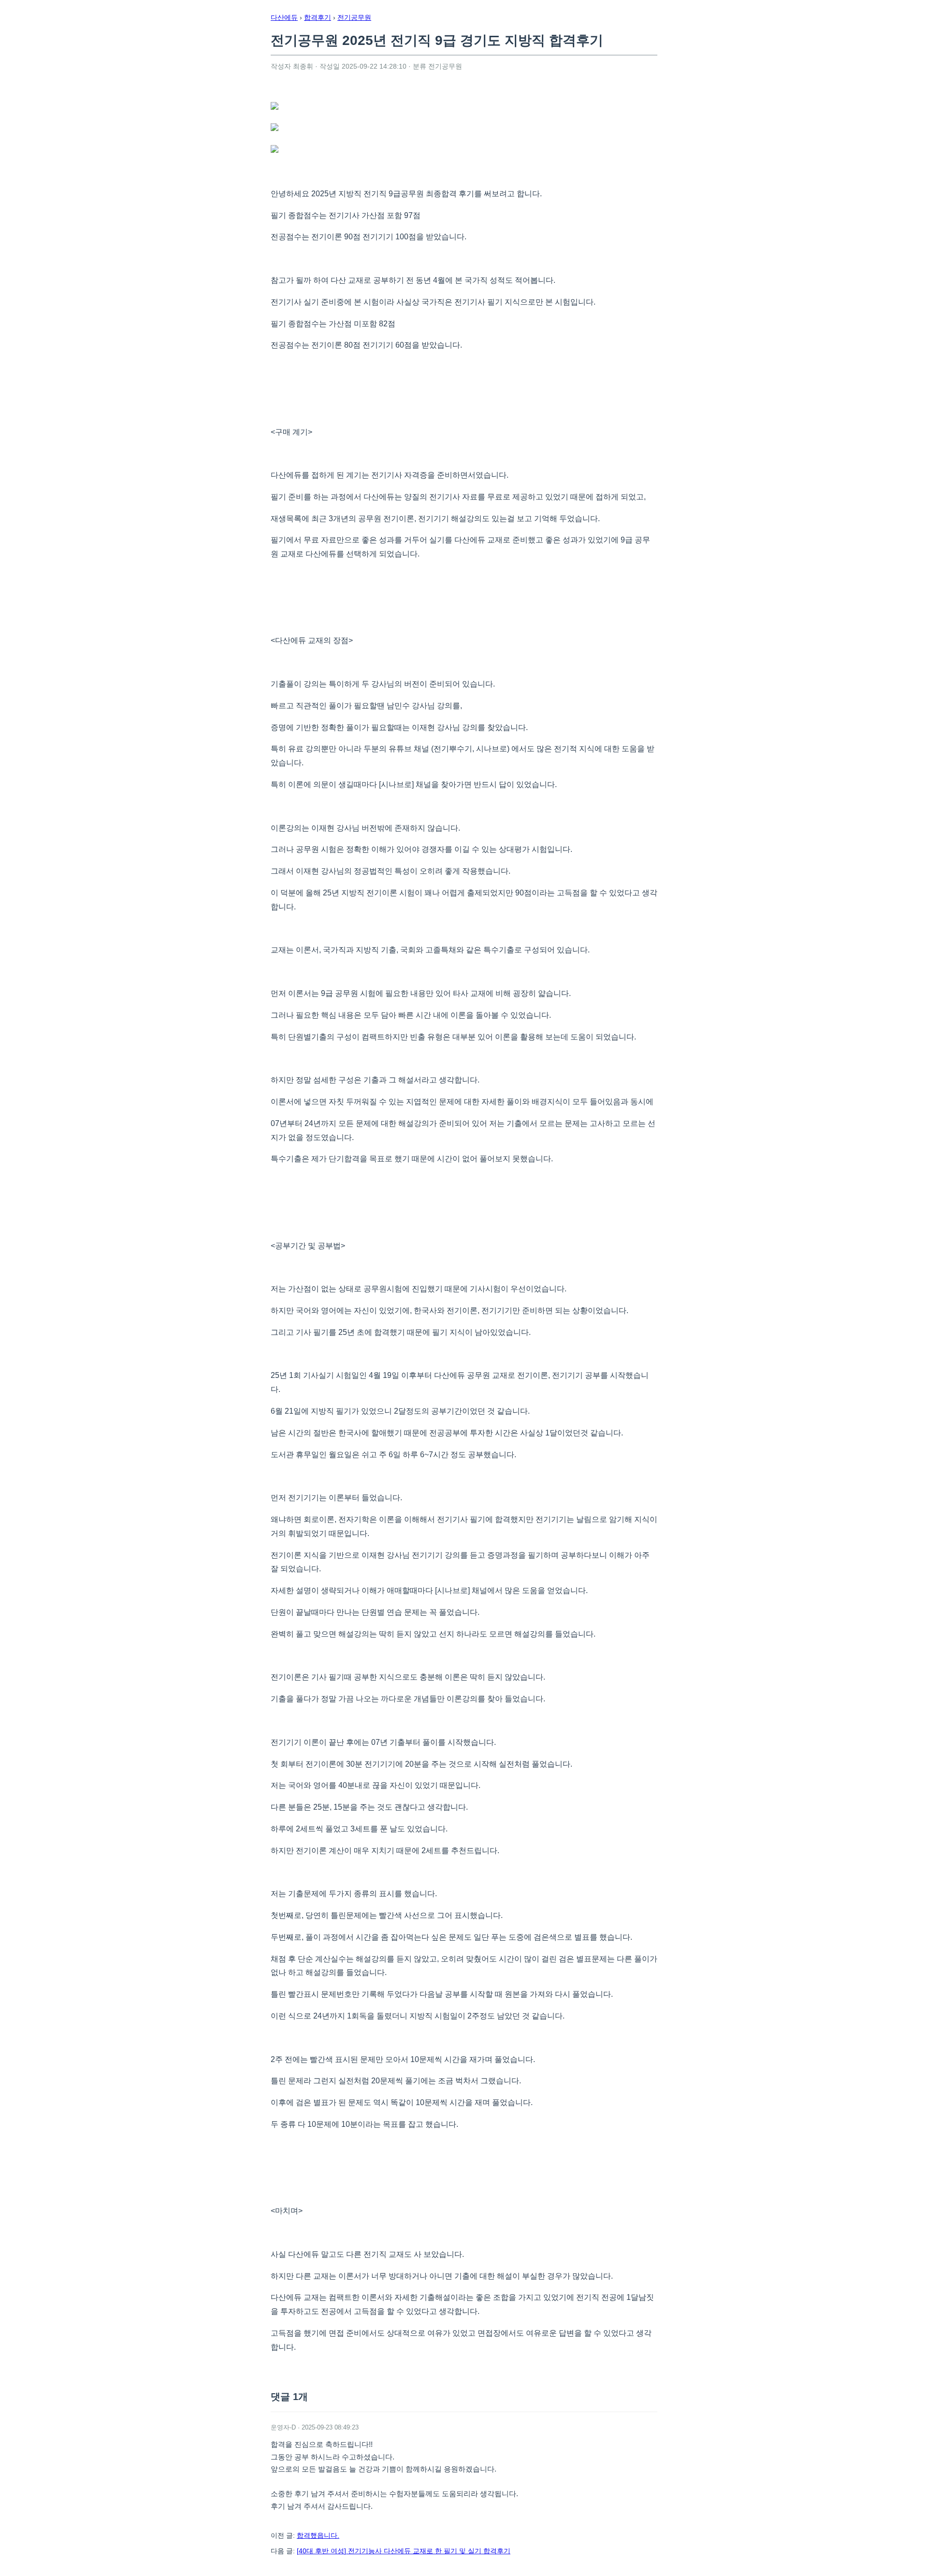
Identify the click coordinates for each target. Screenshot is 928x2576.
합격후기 (318, 17)
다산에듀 (284, 17)
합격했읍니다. (318, 2535)
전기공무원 (354, 17)
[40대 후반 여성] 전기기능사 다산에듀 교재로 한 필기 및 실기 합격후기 (404, 2551)
